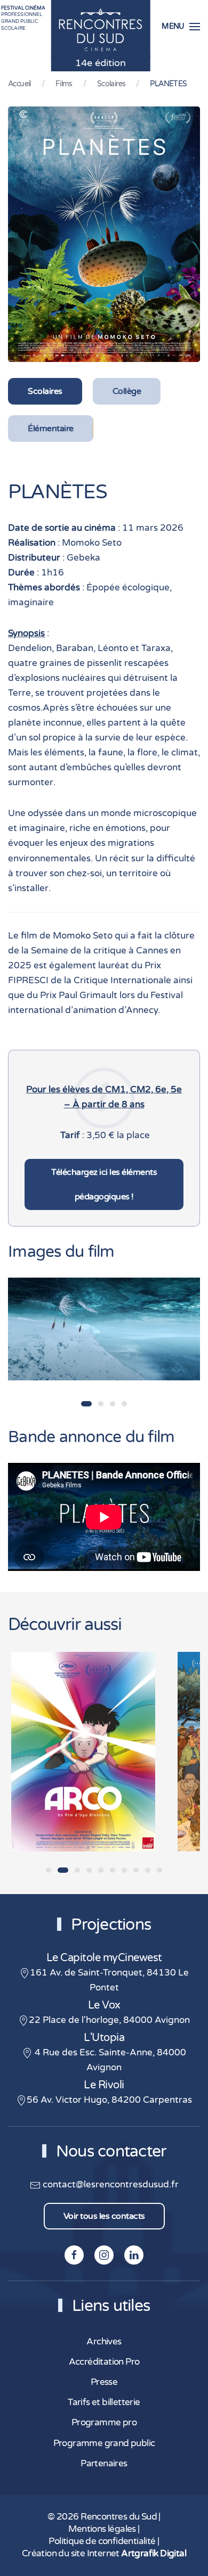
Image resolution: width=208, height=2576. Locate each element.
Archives (104, 2342)
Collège (127, 391)
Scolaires (45, 391)
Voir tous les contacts (104, 2216)
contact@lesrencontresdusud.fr (110, 2185)
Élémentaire (51, 429)
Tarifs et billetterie (104, 2402)
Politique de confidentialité (102, 2541)
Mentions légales (102, 2529)
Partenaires (104, 2464)
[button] (181, 27)
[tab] (86, 1404)
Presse (104, 2382)
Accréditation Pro (104, 2362)
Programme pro (104, 2423)
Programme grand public (104, 2443)
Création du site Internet (104, 2554)
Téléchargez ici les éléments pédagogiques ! (104, 1184)
